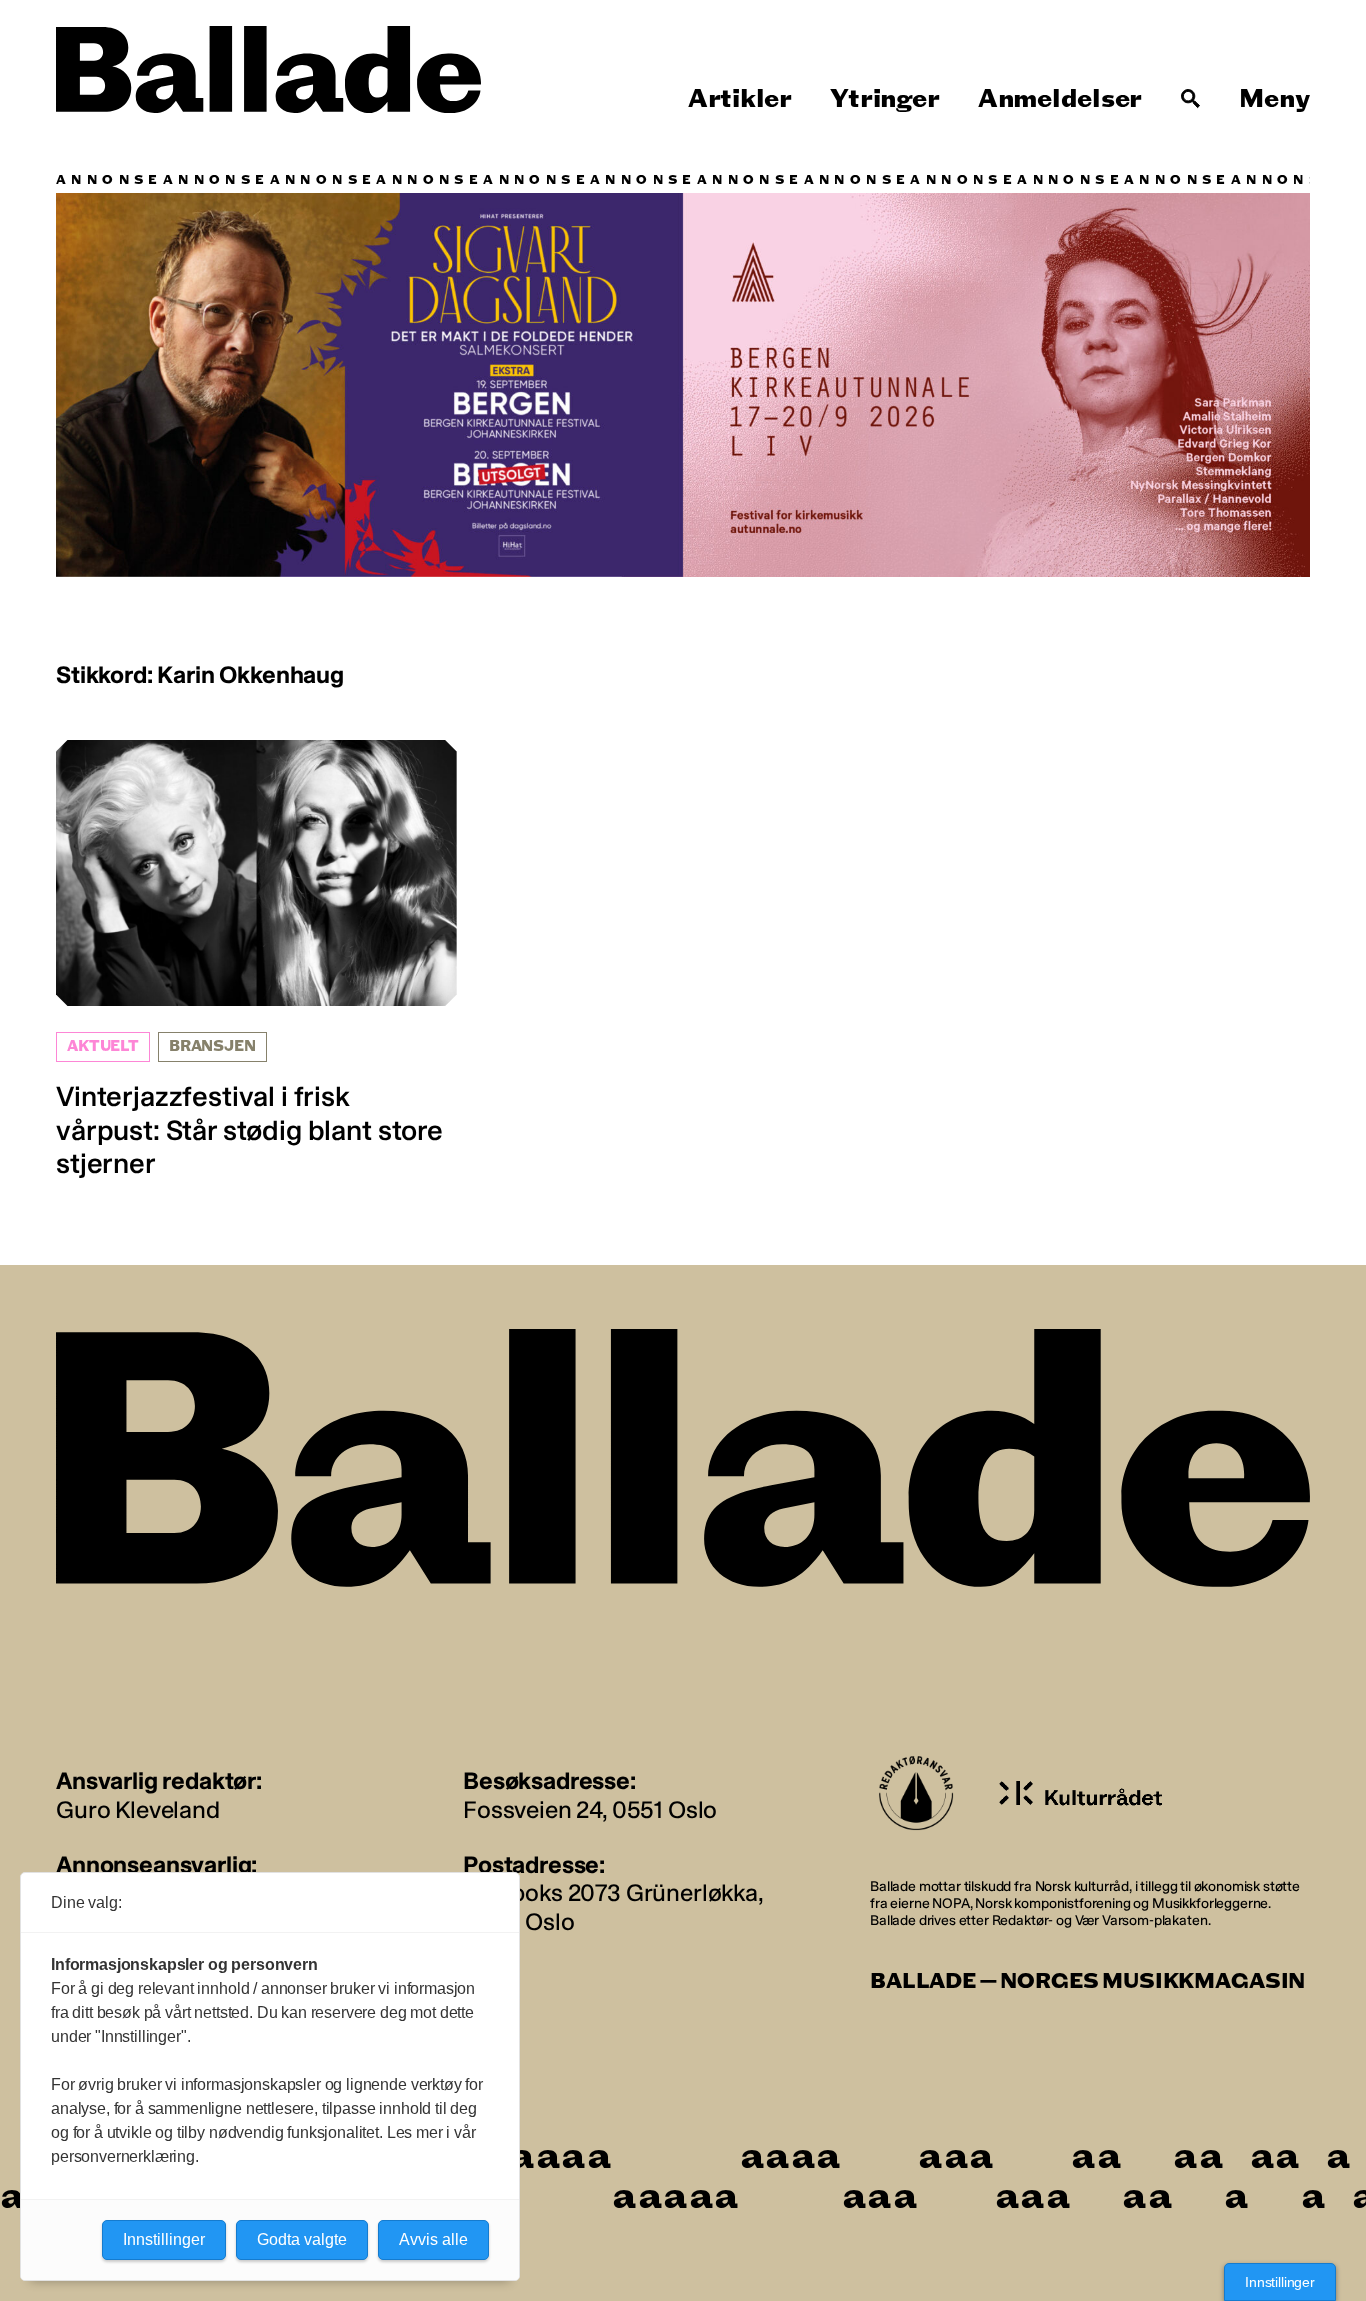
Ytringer (884, 99)
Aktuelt (103, 1046)
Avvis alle (433, 2239)
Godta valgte (302, 2239)
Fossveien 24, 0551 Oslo (590, 1809)
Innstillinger (1280, 2282)
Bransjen (212, 1046)
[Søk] (1191, 99)
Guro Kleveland (138, 1809)
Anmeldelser (1060, 99)
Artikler (740, 99)
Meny (1274, 99)
